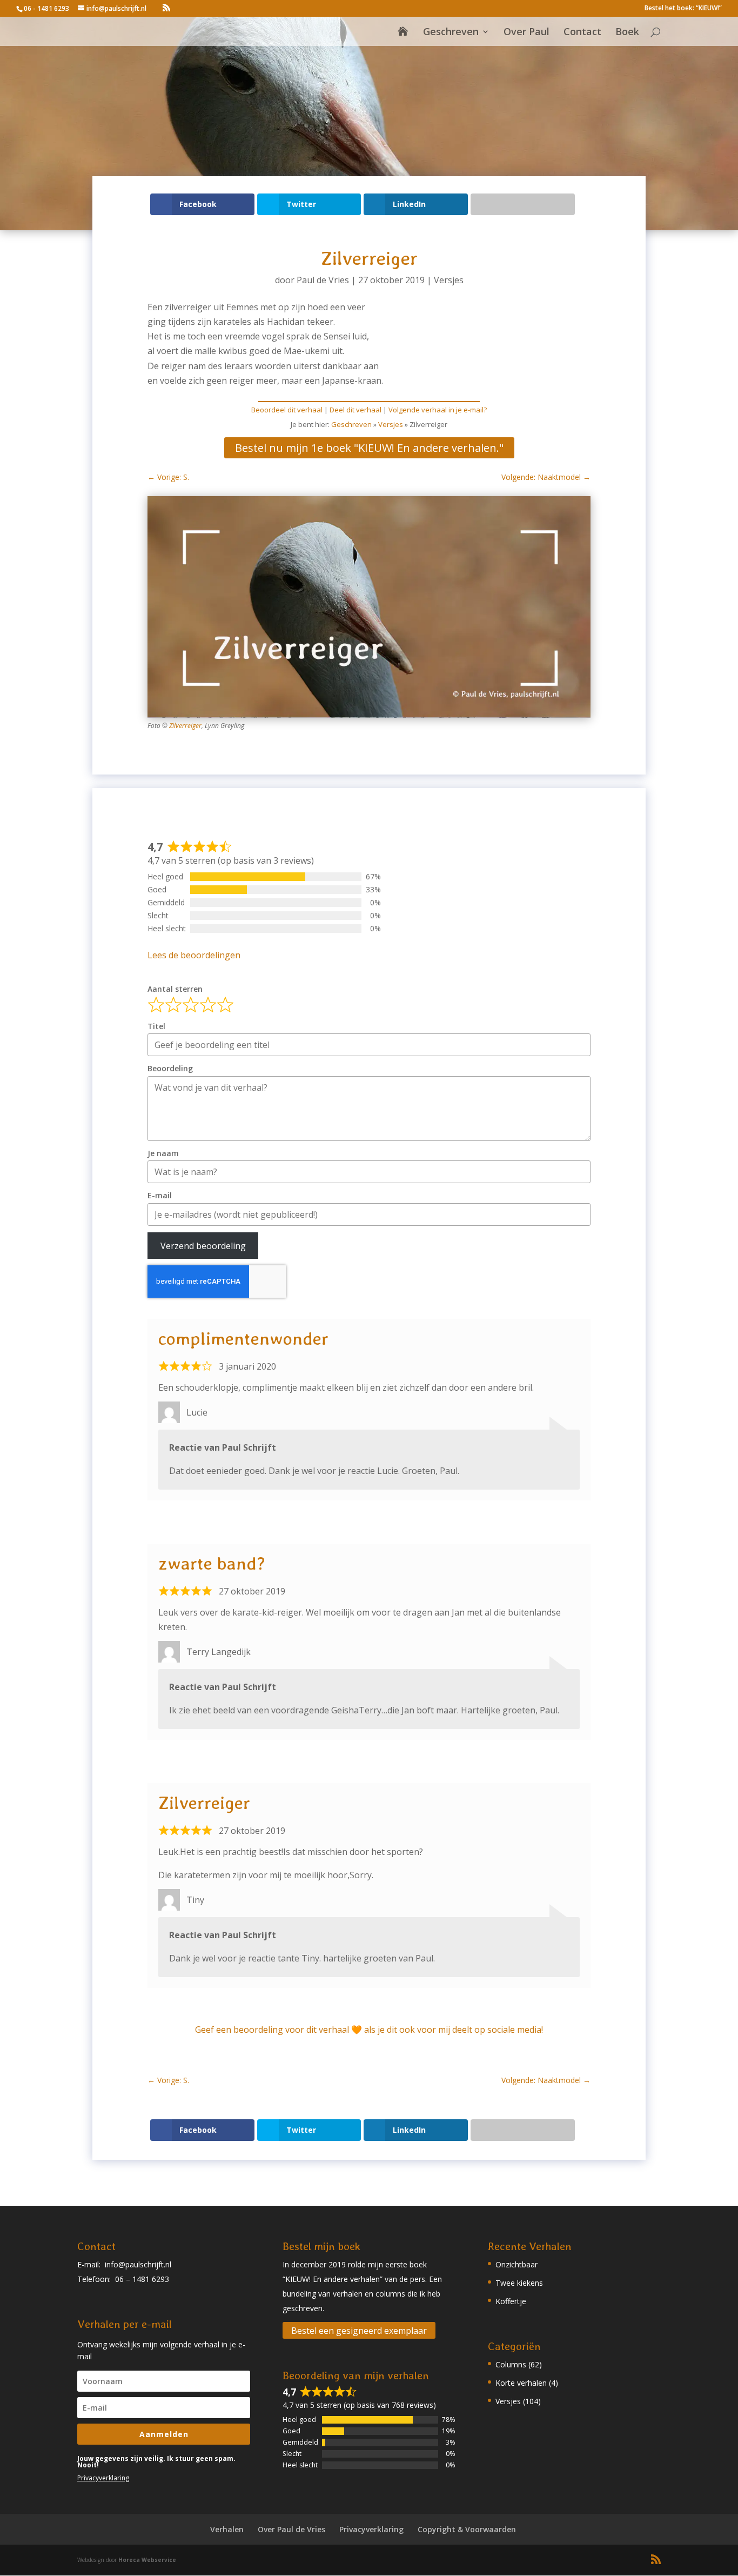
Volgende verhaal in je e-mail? (438, 410)
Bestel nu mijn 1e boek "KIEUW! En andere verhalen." (369, 448)
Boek (627, 33)
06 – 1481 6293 (142, 2279)
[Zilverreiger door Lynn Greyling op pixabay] (369, 718)
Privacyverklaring (103, 2478)
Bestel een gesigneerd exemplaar (359, 2331)
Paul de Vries (323, 280)
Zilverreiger (185, 726)
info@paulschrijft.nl (138, 2264)
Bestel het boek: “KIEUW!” (683, 9)
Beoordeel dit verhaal (287, 410)
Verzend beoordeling (203, 1246)
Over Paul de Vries (291, 2529)
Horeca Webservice (147, 2560)
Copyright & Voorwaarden (467, 2529)
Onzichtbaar (516, 2264)
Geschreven (451, 33)
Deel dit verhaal (355, 410)
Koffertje (511, 2301)
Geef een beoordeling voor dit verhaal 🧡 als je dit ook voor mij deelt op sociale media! (369, 2030)
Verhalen (227, 2529)
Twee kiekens (519, 2283)
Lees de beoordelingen (194, 955)
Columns (511, 2364)
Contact (582, 33)
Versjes (449, 280)
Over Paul (526, 33)
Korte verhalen (521, 2383)
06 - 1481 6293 (46, 8)
